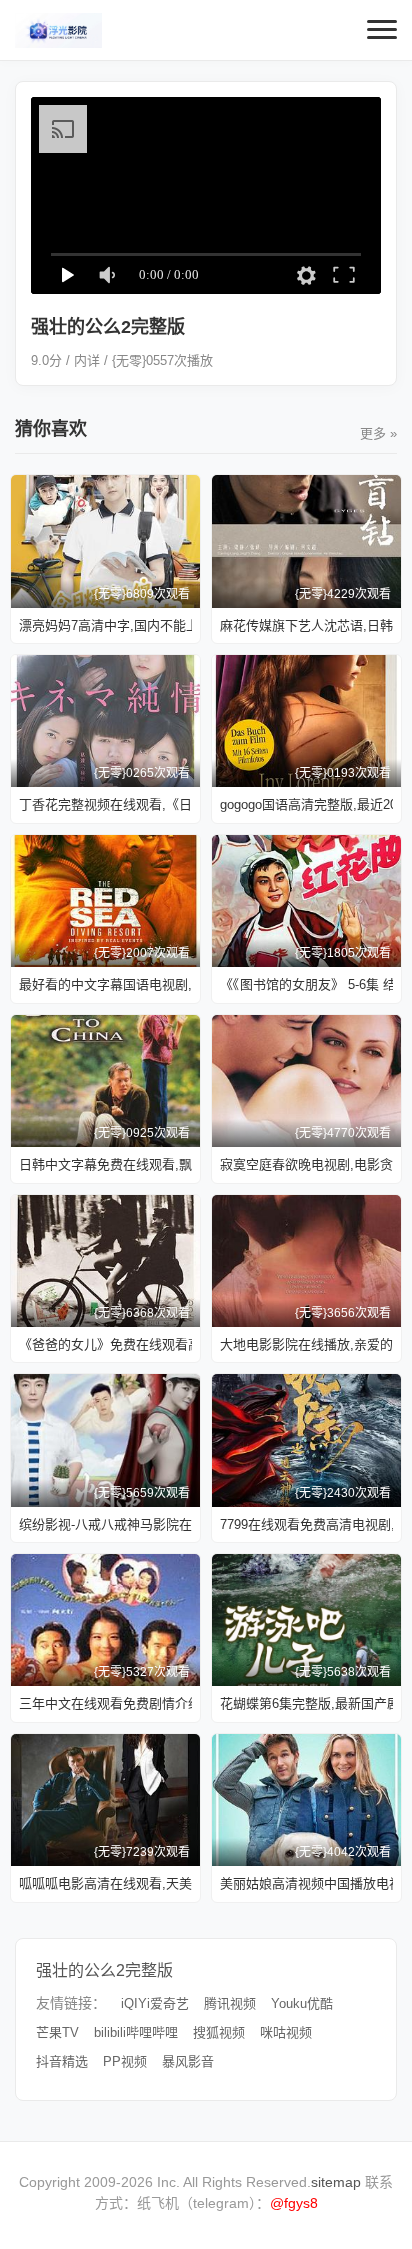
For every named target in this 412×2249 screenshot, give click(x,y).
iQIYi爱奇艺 (155, 2003)
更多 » (378, 433)
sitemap (336, 2182)
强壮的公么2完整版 (104, 1970)
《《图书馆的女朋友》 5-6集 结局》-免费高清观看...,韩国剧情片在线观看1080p (306, 984)
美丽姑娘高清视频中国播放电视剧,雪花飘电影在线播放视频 (306, 1883)
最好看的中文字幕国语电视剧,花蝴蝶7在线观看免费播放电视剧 (105, 984)
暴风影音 (188, 2061)
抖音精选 (62, 2061)
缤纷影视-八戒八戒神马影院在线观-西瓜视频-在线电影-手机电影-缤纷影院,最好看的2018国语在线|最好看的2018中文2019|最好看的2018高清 (105, 1524)
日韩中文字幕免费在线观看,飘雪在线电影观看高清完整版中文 (105, 1164)
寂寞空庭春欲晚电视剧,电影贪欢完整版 (306, 1164)
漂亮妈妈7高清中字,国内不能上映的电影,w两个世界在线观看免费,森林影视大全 (105, 625)
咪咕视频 (286, 2032)
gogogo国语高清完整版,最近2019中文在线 (306, 804)
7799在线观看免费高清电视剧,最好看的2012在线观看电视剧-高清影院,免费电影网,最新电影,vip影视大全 (306, 1524)
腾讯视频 (230, 2003)
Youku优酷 (302, 2003)
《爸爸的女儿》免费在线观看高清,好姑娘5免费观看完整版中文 (105, 1344)
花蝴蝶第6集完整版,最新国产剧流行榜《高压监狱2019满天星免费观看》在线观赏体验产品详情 (306, 1703)
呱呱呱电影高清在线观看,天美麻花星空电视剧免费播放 (105, 1883)
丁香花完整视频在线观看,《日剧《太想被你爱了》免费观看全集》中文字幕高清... (105, 804)
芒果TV (57, 2032)
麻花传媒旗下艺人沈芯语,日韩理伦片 (306, 625)
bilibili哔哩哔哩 (136, 2032)
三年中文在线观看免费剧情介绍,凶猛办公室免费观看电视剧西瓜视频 (105, 1703)
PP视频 (125, 2061)
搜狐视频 (219, 2032)
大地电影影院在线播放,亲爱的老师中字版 (306, 1344)
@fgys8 (294, 2203)
